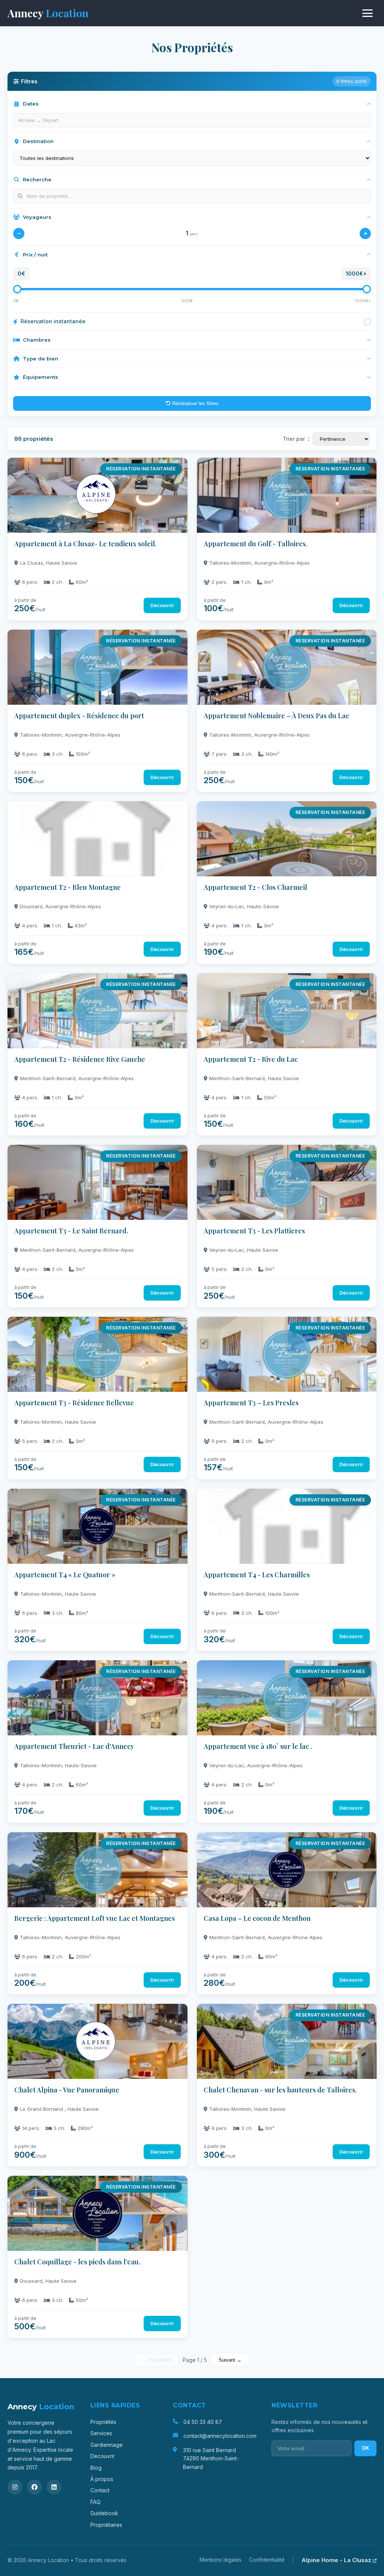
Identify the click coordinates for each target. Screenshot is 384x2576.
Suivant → (230, 2360)
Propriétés (103, 2422)
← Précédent (157, 2360)
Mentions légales (220, 2560)
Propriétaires (106, 2525)
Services (101, 2433)
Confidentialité (267, 2560)
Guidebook (104, 2513)
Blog (96, 2468)
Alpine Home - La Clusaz (337, 2560)
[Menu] (367, 13)
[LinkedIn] (54, 2487)
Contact (100, 2490)
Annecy (48, 13)
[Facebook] (34, 2487)
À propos (102, 2479)
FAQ (95, 2502)
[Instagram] (15, 2487)
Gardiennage (106, 2445)
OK (365, 2448)
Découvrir (103, 2456)
